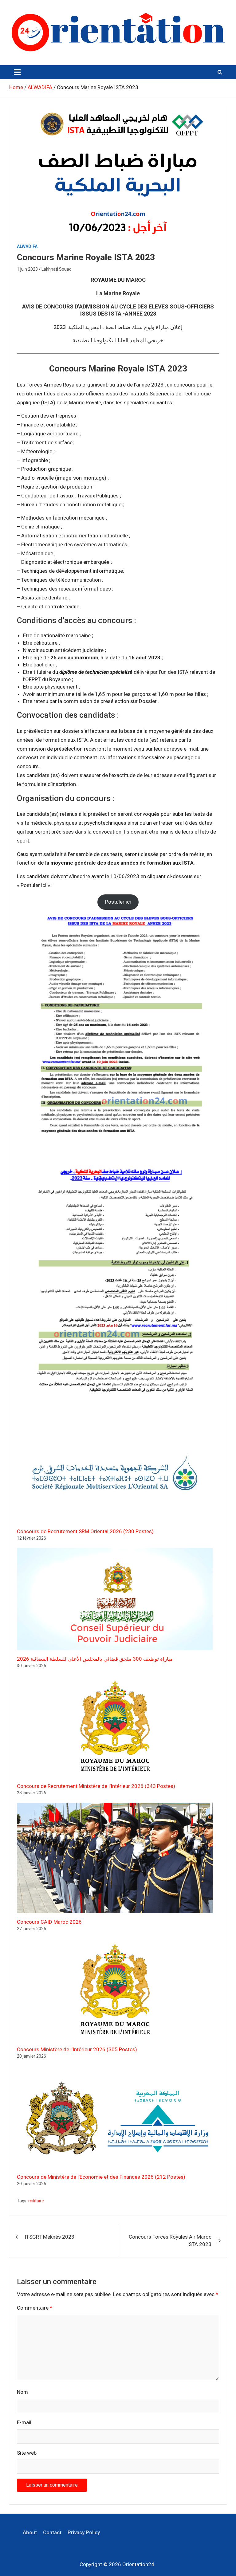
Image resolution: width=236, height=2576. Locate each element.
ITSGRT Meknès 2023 (49, 2237)
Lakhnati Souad (57, 269)
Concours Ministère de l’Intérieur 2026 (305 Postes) (77, 2049)
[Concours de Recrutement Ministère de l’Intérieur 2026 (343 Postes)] (115, 1726)
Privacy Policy (84, 2532)
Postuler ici (118, 902)
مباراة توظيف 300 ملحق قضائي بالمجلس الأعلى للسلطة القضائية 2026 (95, 1659)
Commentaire (35, 2308)
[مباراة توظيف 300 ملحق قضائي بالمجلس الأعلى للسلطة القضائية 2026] (115, 1599)
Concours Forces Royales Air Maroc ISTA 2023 (170, 2240)
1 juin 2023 (27, 269)
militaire (36, 2201)
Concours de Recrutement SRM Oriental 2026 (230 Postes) (85, 1531)
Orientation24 (138, 2564)
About (30, 2532)
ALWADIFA (27, 246)
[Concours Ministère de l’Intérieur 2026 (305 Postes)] (115, 1990)
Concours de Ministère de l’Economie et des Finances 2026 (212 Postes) (101, 2177)
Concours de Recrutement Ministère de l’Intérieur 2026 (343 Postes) (96, 1786)
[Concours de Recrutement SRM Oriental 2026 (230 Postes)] (115, 1471)
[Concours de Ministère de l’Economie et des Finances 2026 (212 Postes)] (115, 2117)
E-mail (24, 2422)
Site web (27, 2453)
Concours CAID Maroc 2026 (49, 1922)
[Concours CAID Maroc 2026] (115, 1858)
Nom (22, 2392)
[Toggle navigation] (17, 72)
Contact (52, 2532)
